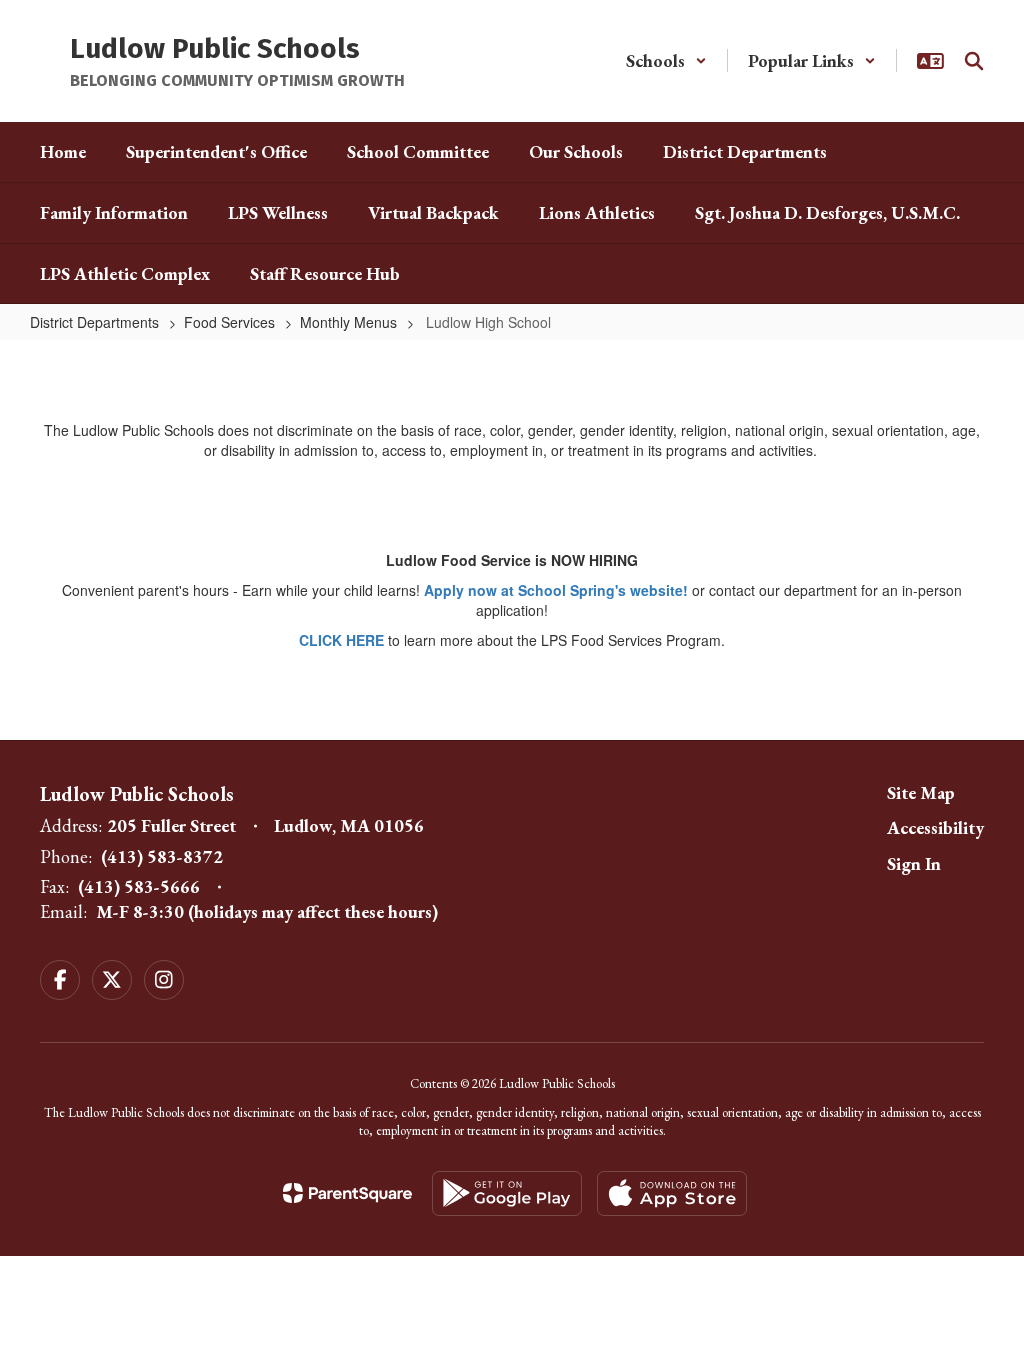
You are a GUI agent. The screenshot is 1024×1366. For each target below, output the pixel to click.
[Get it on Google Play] (507, 1193)
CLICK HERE (341, 640)
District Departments (94, 322)
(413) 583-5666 (139, 886)
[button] (666, 60)
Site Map (921, 792)
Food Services (229, 322)
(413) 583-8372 (162, 856)
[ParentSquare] (347, 1193)
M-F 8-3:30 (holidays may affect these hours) (267, 911)
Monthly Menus (348, 322)
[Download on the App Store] (672, 1193)
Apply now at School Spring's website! (556, 590)
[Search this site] (974, 61)
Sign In (914, 863)
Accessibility (935, 827)
